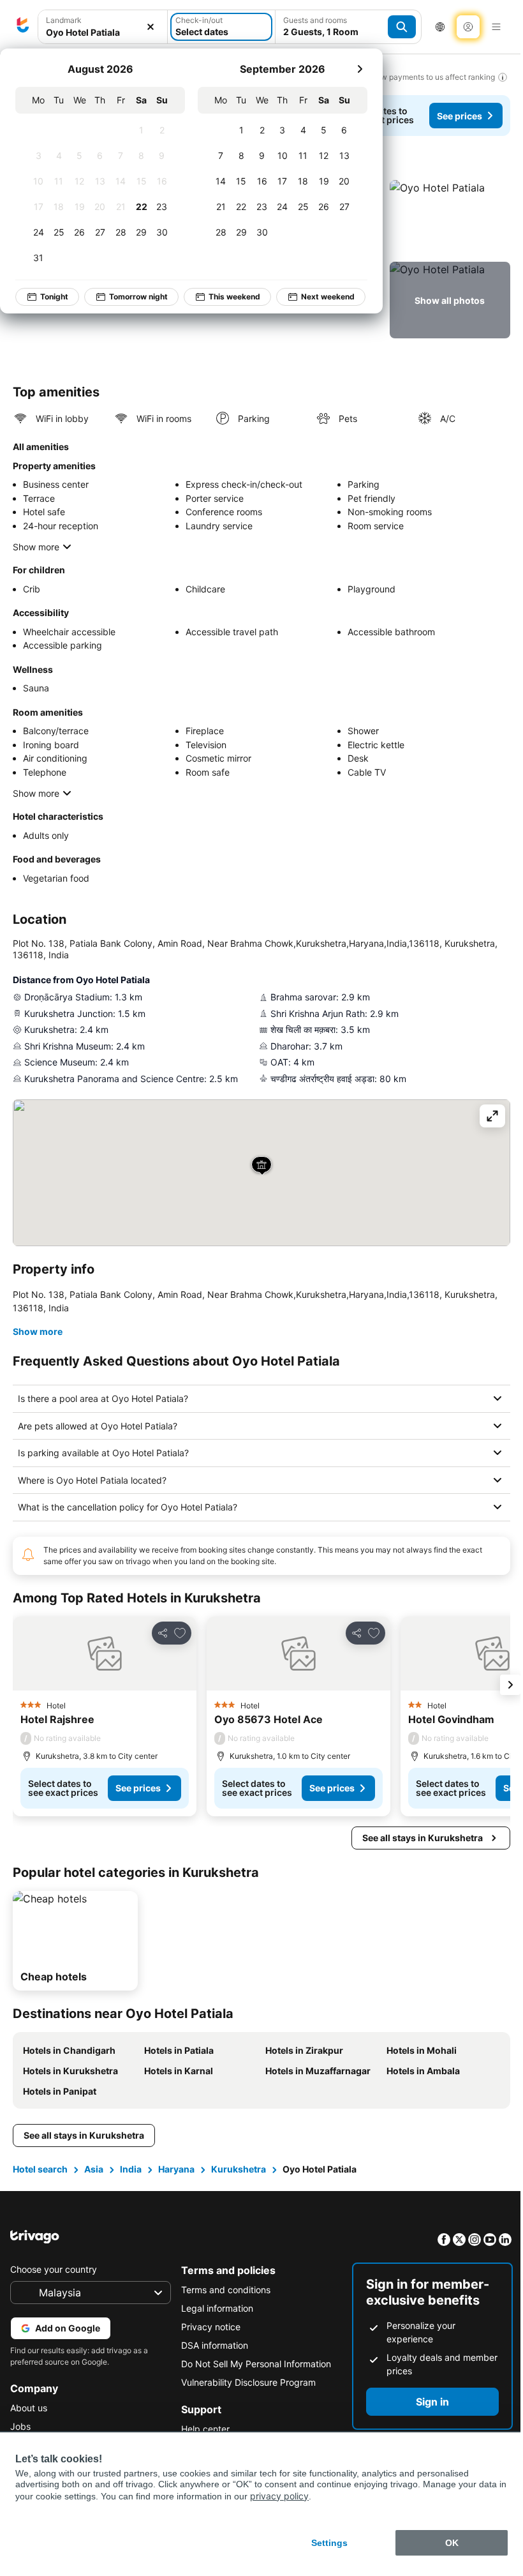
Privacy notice (208, 2350)
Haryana (176, 2192)
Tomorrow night (138, 297)
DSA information (211, 2368)
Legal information (214, 2331)
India (131, 2192)
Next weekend (328, 297)
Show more (36, 547)
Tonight (54, 297)
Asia (94, 2192)
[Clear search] (151, 27)
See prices (460, 116)
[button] (103, 27)
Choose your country (54, 2292)
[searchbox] (103, 32)
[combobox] (103, 27)
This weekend (234, 297)
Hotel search (40, 2192)
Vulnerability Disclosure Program (245, 2405)
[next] (360, 69)
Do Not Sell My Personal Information (253, 2387)
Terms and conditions (223, 2313)
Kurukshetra (239, 2192)
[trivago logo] (23, 27)
